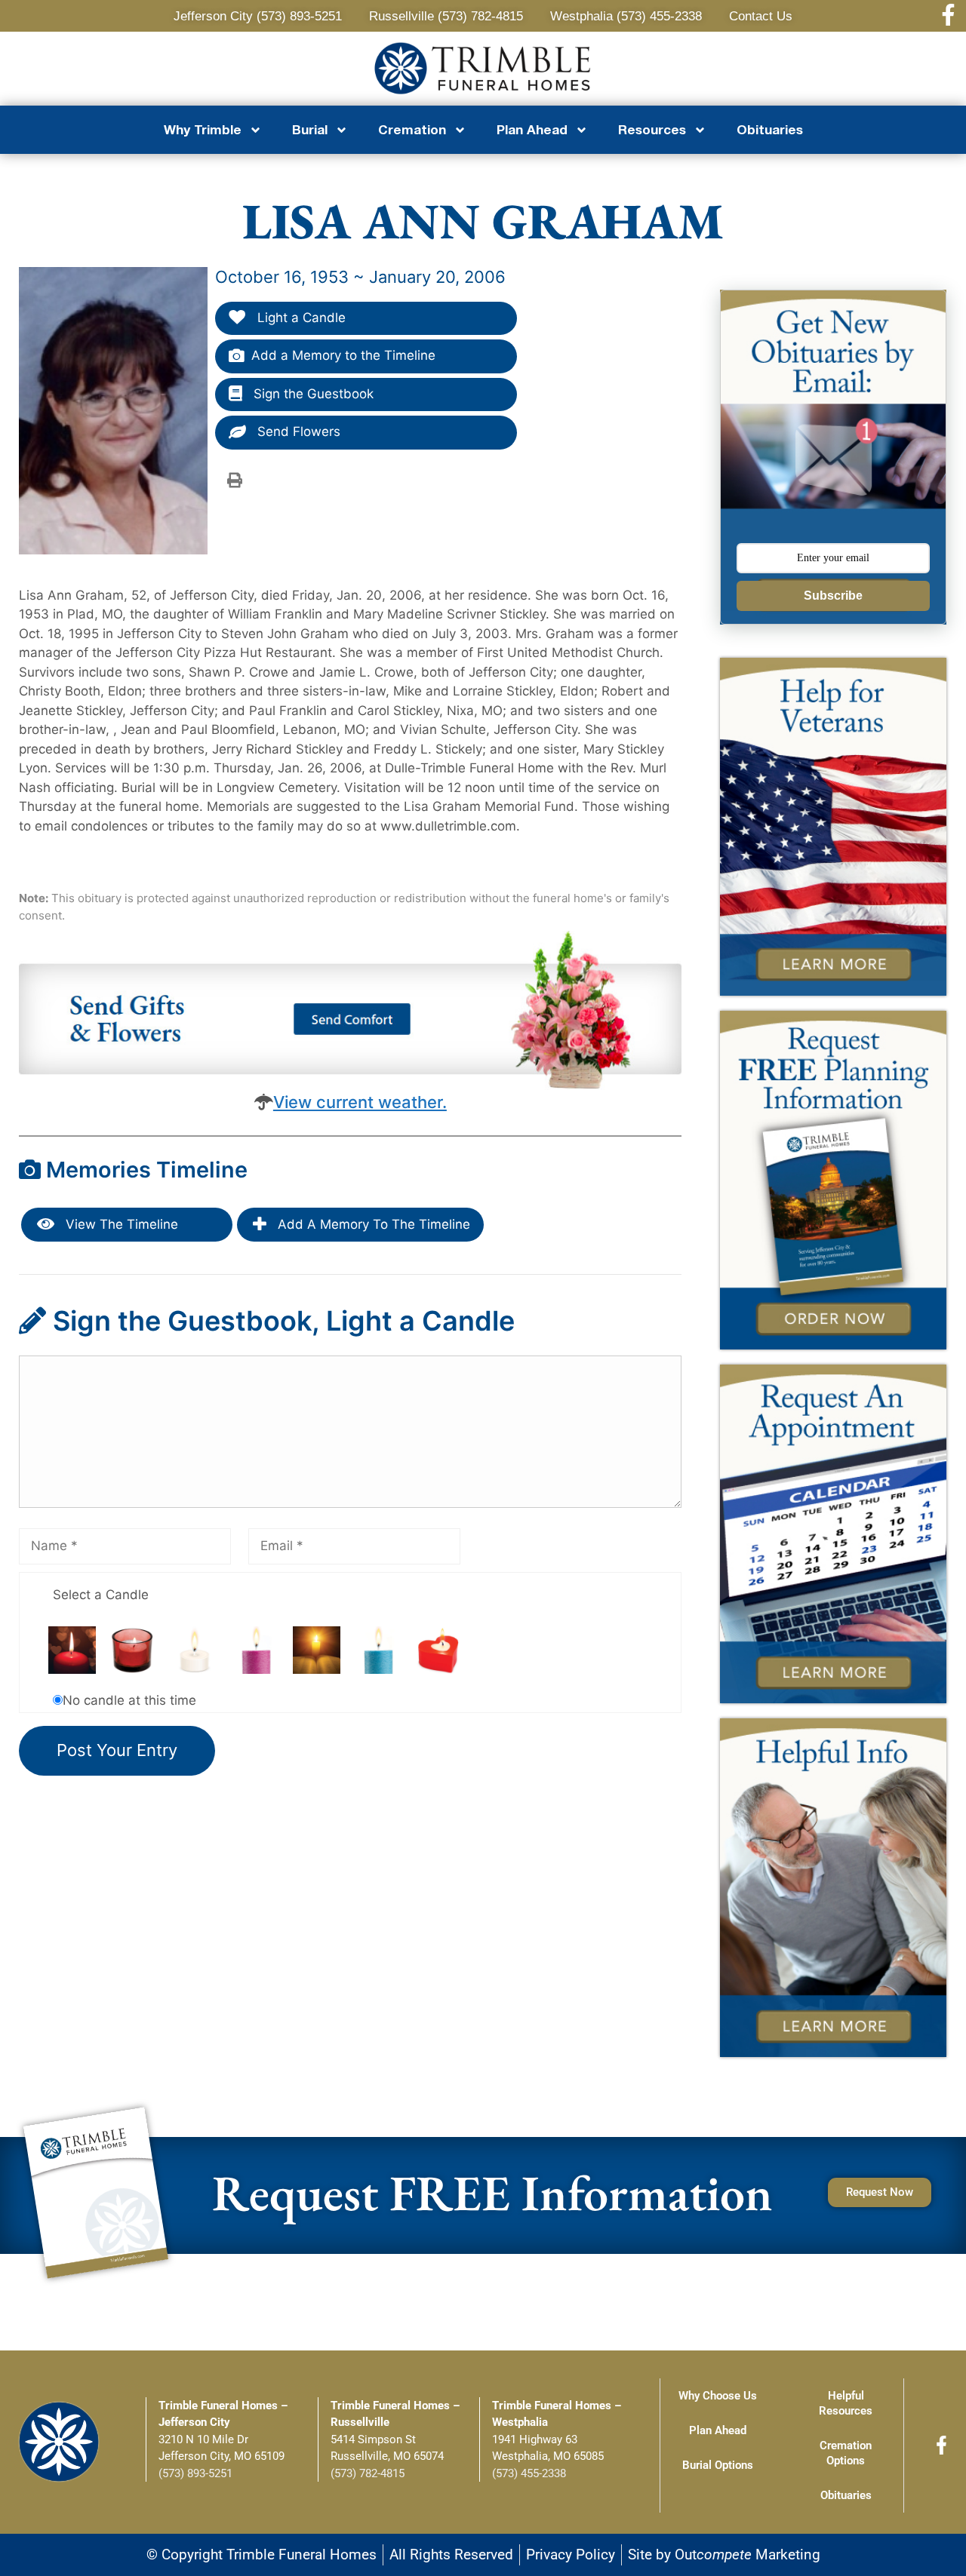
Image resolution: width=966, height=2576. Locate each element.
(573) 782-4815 (368, 2473)
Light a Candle (300, 318)
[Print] (235, 480)
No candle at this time (129, 1700)
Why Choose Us (718, 2396)
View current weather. (360, 1102)
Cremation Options (846, 2453)
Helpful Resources (846, 2403)
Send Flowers (297, 431)
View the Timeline (120, 1224)
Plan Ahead (718, 2430)
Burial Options (718, 2465)
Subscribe (833, 596)
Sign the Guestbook (312, 394)
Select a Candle (101, 1595)
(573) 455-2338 (529, 2473)
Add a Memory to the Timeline (343, 355)
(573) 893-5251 (195, 2473)
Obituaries (770, 129)
